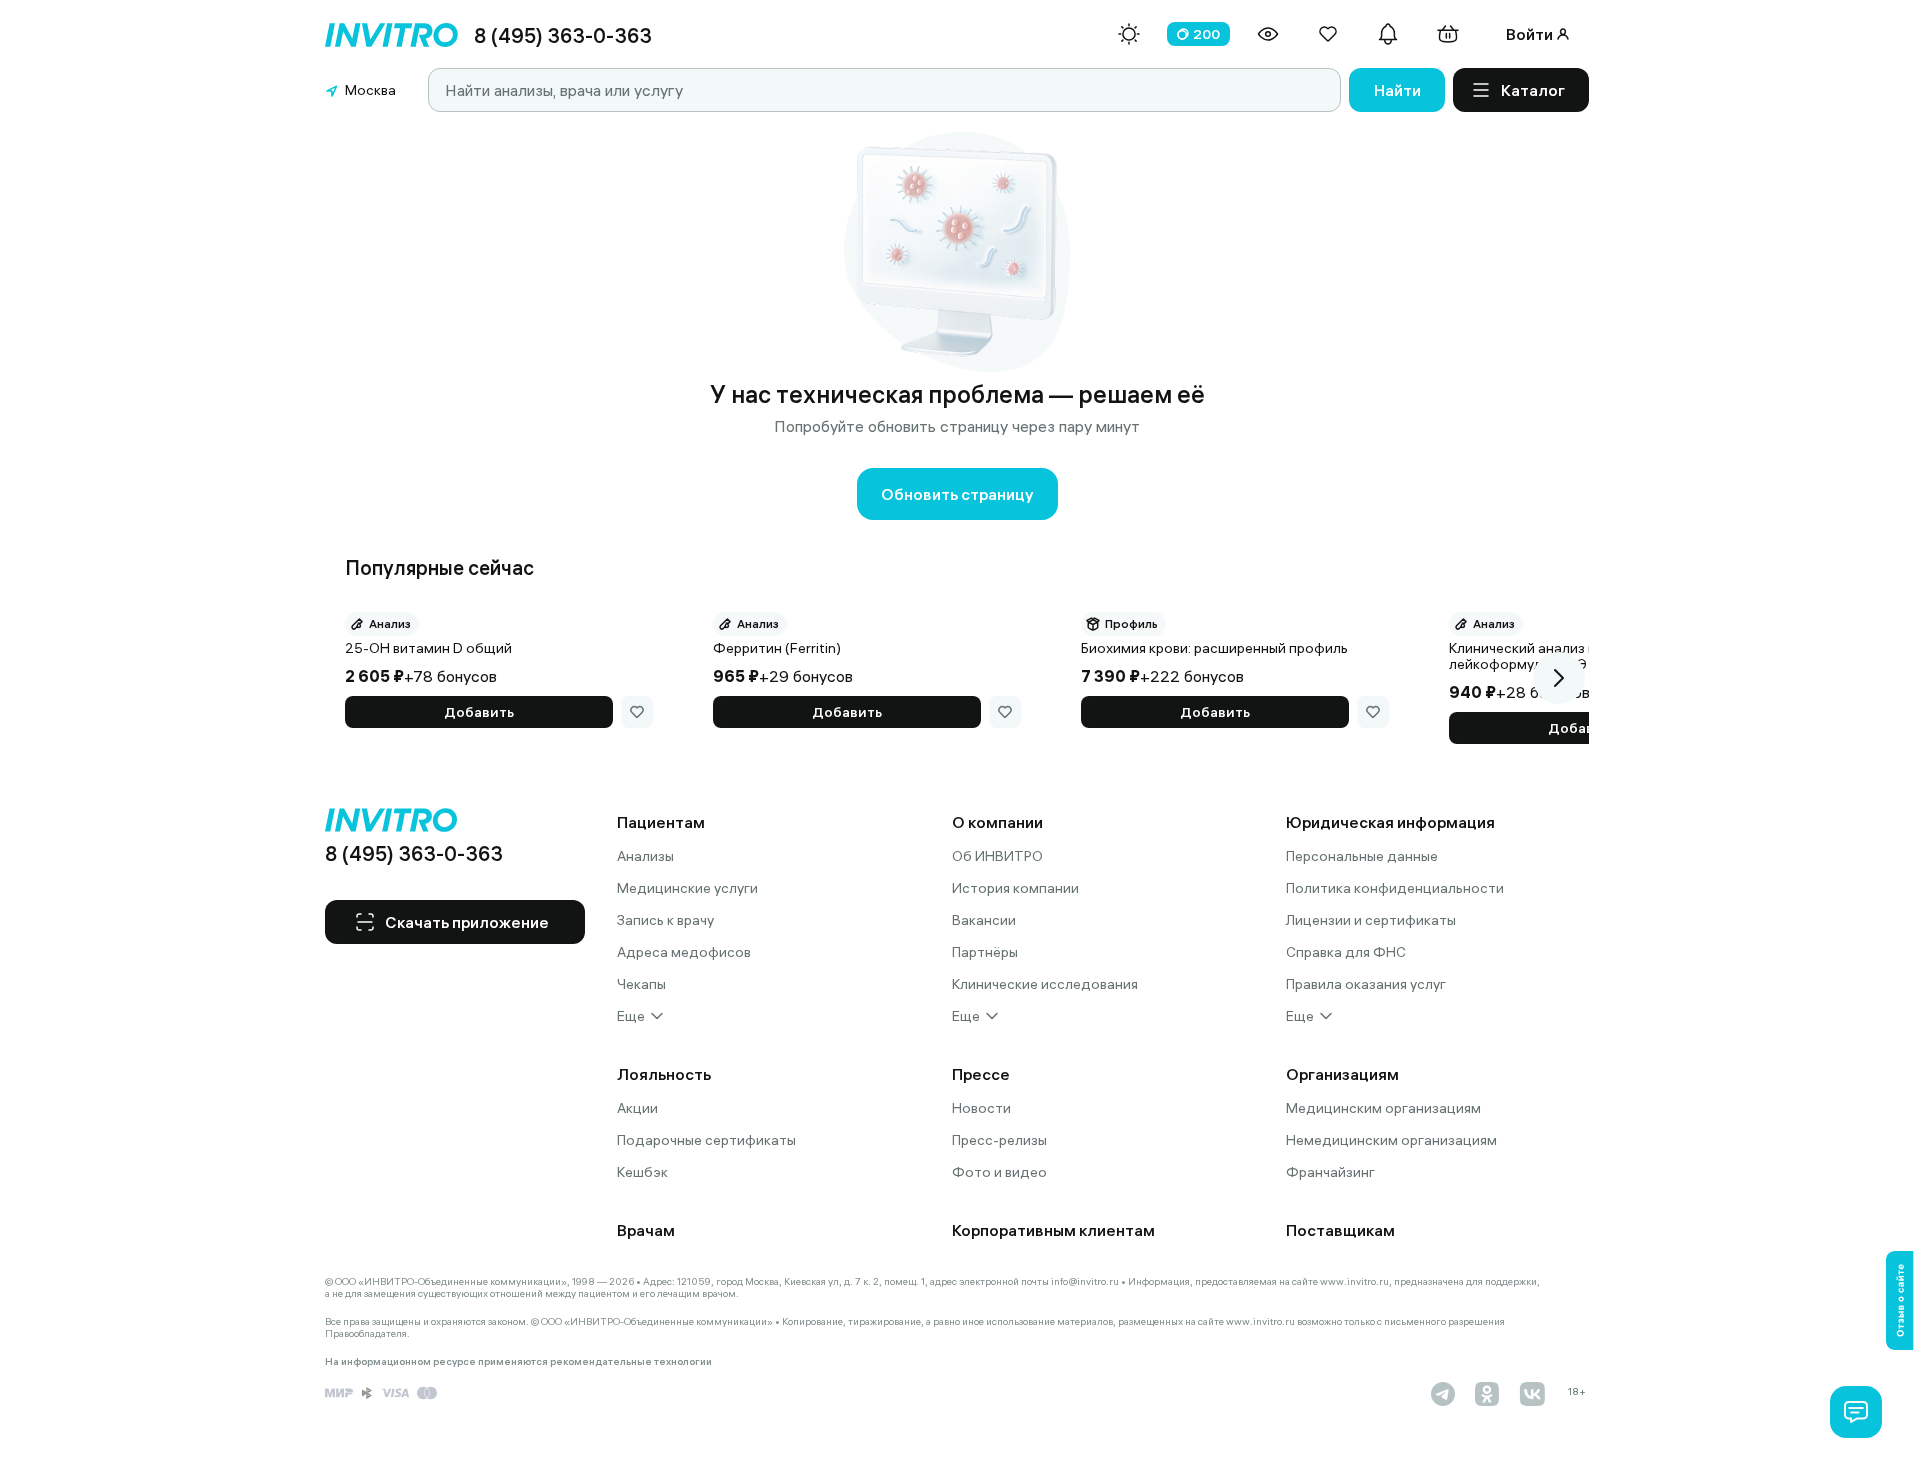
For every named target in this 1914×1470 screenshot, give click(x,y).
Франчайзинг (1330, 1172)
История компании (1015, 888)
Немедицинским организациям (1391, 1140)
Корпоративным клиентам (1053, 1230)
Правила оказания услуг (1366, 984)
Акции (637, 1108)
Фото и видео (999, 1172)
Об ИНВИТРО (997, 856)
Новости (981, 1108)
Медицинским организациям (1383, 1108)
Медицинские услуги (687, 888)
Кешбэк (642, 1172)
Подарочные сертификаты (706, 1140)
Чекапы (641, 984)
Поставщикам (1340, 1230)
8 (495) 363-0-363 (563, 35)
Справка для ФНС (1346, 952)
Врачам (646, 1230)
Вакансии (984, 920)
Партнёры (985, 952)
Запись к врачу (665, 920)
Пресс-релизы (999, 1140)
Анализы (645, 856)
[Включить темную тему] (1129, 34)
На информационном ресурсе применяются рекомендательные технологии (518, 1362)
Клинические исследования (1045, 984)
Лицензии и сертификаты (1371, 920)
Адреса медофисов (684, 952)
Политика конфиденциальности (1395, 888)
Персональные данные (1362, 856)
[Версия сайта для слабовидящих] (1268, 34)
